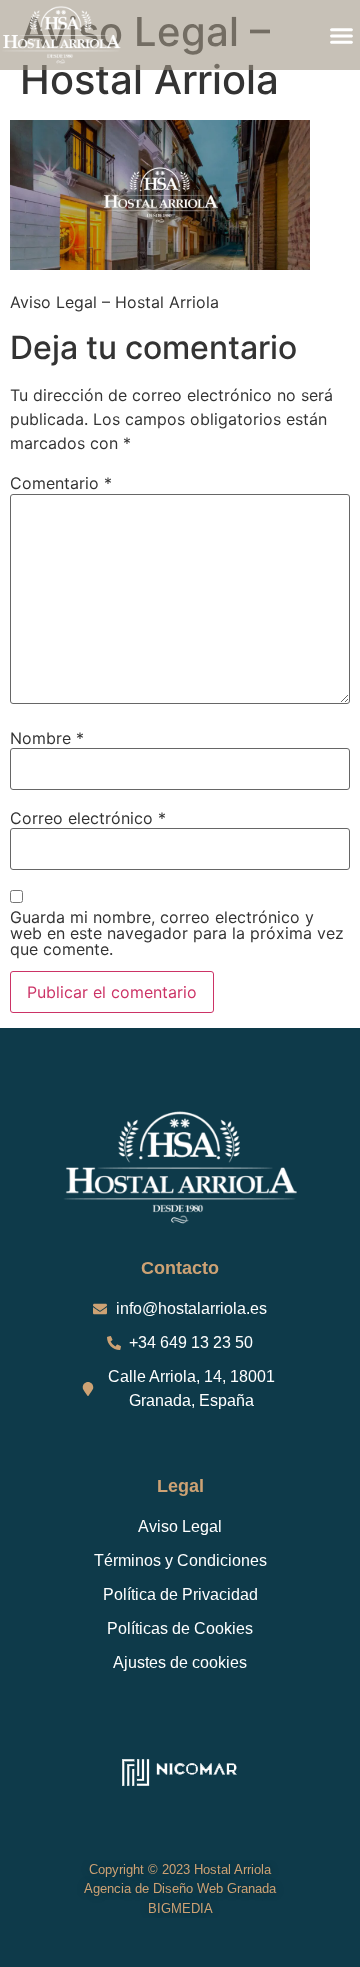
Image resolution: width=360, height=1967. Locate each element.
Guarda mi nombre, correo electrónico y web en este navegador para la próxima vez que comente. (177, 933)
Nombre (47, 738)
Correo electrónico (88, 818)
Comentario (61, 483)
